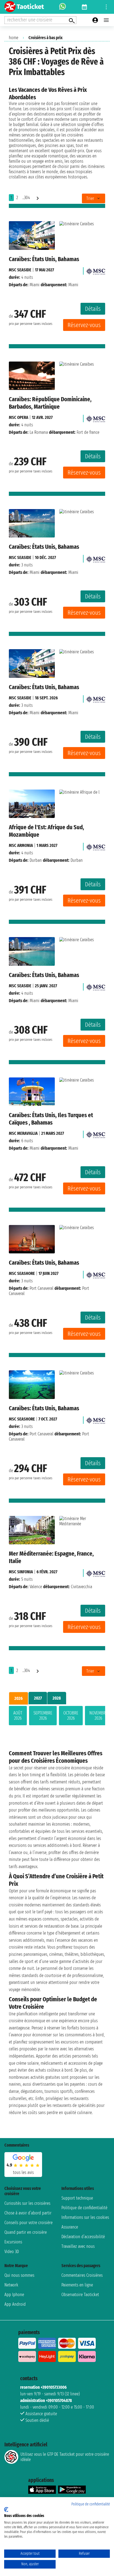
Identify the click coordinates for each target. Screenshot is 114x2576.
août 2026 (18, 1716)
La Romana (39, 432)
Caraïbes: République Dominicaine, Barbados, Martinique (50, 403)
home (14, 38)
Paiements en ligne (77, 2285)
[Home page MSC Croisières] (95, 270)
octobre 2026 (71, 1716)
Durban (36, 860)
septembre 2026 (43, 1716)
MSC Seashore (22, 1273)
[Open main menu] (106, 20)
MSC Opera (19, 417)
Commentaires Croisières (82, 2275)
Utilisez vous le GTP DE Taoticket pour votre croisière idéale (65, 2457)
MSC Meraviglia (23, 1133)
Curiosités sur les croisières (27, 2203)
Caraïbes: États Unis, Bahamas (44, 259)
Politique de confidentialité (84, 2208)
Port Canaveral (42, 1288)
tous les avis (23, 2172)
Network (11, 2285)
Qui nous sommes (19, 2275)
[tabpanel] (57, 1717)
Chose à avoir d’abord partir (28, 2213)
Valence (36, 1587)
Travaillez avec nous (78, 2246)
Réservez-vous (84, 325)
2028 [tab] (57, 1698)
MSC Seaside (20, 270)
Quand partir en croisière (26, 2232)
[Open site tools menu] (106, 7)
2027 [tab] (38, 1698)
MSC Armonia (21, 845)
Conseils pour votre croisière (28, 2223)
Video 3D (12, 2252)
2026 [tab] (19, 1698)
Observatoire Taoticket (80, 2295)
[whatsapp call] (63, 7)
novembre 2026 (98, 1716)
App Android (15, 2304)
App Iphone (14, 2295)
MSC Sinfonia (21, 1572)
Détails (93, 309)
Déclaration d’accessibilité (83, 2237)
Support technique (77, 2198)
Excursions (13, 2242)
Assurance (70, 2227)
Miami (35, 285)
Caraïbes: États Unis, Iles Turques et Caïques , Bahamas (51, 1119)
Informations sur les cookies (85, 2217)
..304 (26, 198)
